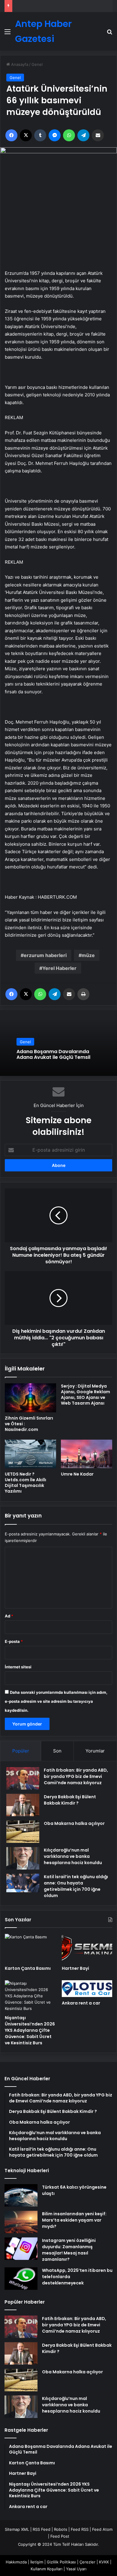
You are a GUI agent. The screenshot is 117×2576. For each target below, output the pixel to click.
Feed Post (60, 2536)
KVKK (104, 2562)
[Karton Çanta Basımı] (30, 1948)
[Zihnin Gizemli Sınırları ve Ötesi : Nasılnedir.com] (30, 1398)
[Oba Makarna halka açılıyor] (23, 1832)
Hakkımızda (16, 2562)
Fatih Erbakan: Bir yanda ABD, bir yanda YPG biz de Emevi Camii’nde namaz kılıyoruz (76, 1776)
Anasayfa (19, 64)
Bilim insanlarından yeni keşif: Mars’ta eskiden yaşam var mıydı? (74, 2220)
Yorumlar (95, 1751)
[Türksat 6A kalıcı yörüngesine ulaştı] (21, 2195)
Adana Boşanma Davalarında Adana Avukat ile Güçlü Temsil (53, 1054)
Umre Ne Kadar (77, 1474)
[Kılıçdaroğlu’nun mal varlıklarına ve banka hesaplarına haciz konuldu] (23, 1858)
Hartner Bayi (75, 1968)
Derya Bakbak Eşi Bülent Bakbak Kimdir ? (70, 1800)
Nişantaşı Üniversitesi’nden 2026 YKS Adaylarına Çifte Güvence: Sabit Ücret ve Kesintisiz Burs (30, 2030)
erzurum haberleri (45, 955)
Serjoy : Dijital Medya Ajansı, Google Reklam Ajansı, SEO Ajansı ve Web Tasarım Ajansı (85, 1395)
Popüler (21, 1751)
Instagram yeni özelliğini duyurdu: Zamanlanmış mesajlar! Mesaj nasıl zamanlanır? (69, 2250)
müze (88, 955)
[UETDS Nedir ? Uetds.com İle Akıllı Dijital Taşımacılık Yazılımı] (30, 1454)
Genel (37, 64)
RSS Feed (42, 2529)
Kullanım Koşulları (46, 2569)
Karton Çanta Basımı (28, 1968)
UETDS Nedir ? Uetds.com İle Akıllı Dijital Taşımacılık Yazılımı (25, 1483)
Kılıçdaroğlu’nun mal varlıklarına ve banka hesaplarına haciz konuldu (73, 1856)
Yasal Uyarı (76, 2569)
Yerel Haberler (59, 968)
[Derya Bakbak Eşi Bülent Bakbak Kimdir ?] (23, 1805)
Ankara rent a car (81, 2003)
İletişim (37, 2562)
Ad (9, 1616)
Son (57, 1751)
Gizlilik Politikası (61, 2562)
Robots (61, 2529)
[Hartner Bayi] (87, 1948)
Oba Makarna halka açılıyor (74, 1823)
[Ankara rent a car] (87, 1989)
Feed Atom (102, 2529)
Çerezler (87, 2562)
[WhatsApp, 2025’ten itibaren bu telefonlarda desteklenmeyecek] (21, 2279)
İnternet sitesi (18, 1667)
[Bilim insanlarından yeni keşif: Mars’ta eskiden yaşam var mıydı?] (21, 2222)
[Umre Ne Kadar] (87, 1454)
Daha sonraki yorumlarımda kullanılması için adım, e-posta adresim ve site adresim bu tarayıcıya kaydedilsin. (56, 1701)
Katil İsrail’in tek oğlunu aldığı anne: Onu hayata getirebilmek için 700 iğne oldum (76, 1886)
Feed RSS (80, 2529)
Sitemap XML (17, 2529)
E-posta (14, 1641)
